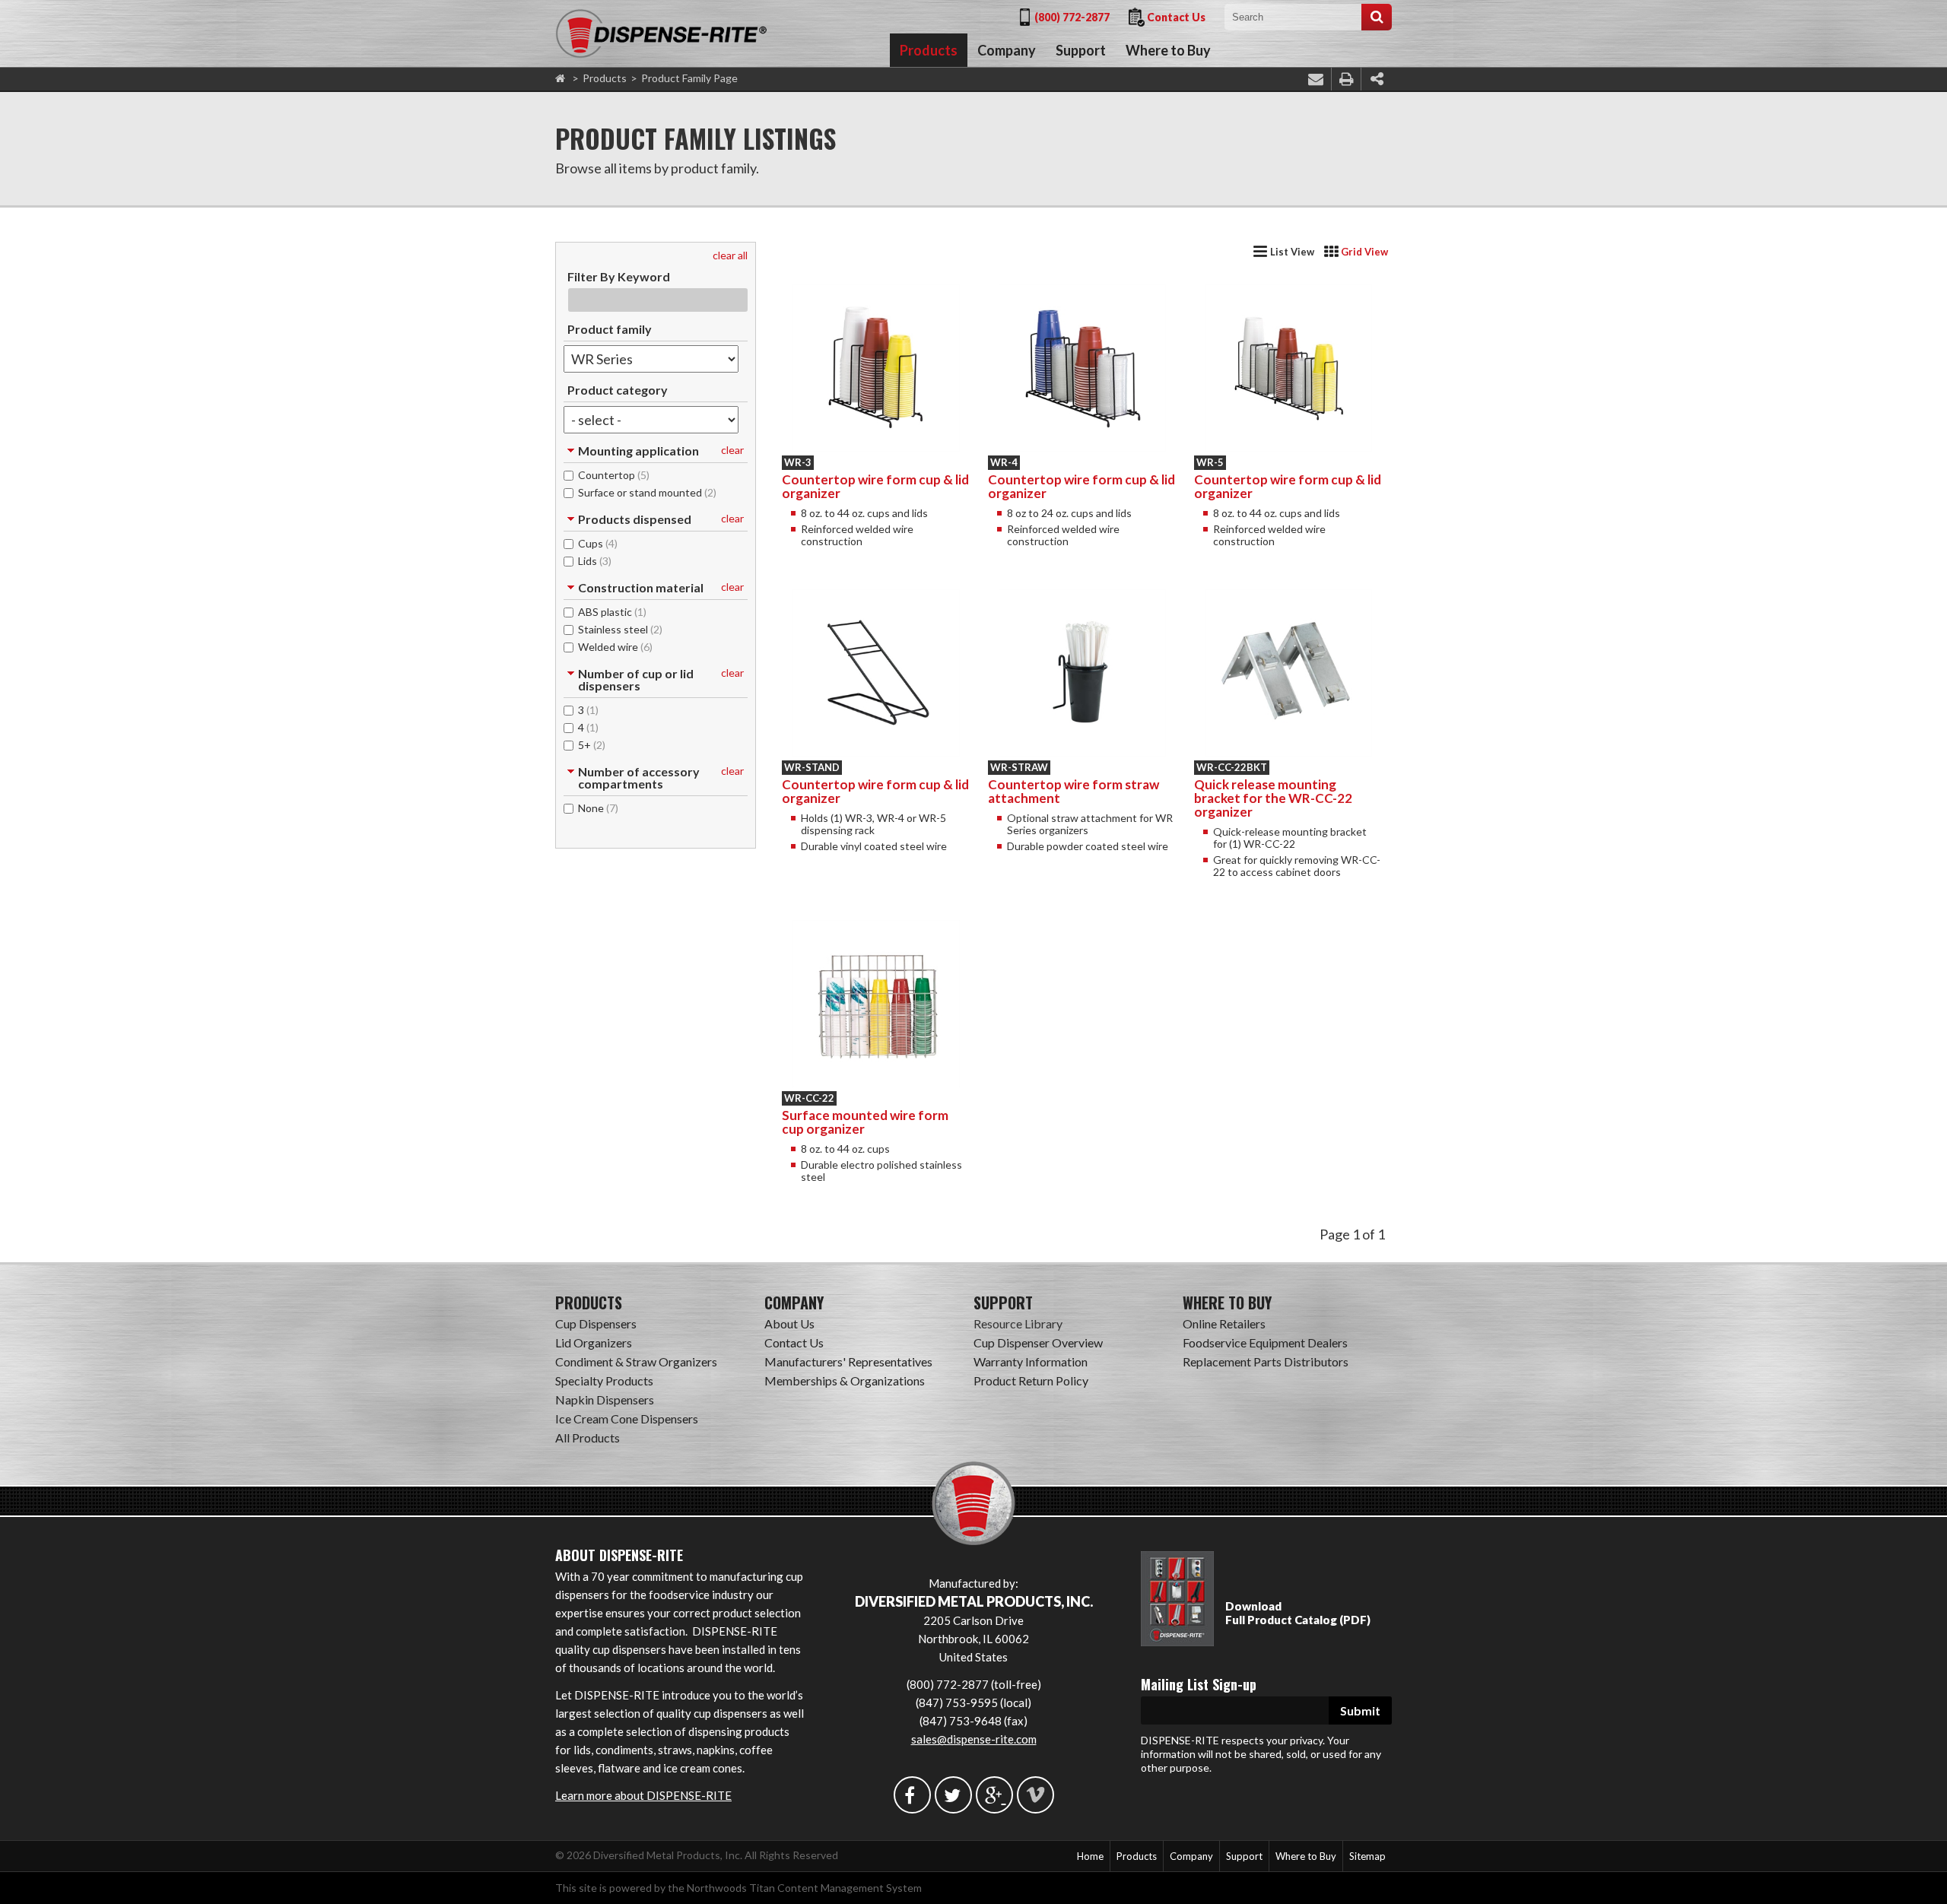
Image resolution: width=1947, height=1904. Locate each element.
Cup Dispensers (596, 1323)
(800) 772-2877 (1072, 17)
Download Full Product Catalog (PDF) (1298, 1613)
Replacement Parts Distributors (1266, 1361)
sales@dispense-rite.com (974, 1739)
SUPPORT (1003, 1303)
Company (1007, 50)
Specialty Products (604, 1380)
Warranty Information (1031, 1361)
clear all (730, 255)
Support (1081, 50)
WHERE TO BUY (1227, 1303)
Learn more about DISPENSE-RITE (643, 1795)
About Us (789, 1323)
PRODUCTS (589, 1303)
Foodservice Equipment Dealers (1265, 1342)
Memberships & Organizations (845, 1380)
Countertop (614, 474)
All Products (588, 1438)
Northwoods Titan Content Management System (804, 1888)
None (598, 808)
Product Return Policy (1031, 1380)
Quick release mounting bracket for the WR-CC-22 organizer (1273, 798)
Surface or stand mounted (647, 492)
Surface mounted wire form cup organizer (865, 1122)
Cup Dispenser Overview (1038, 1342)
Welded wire (615, 646)
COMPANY (794, 1303)
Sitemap (1367, 1856)
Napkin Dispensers (605, 1399)
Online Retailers (1224, 1323)
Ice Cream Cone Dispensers (627, 1418)
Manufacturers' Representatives (848, 1361)
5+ (592, 744)
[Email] (1316, 79)
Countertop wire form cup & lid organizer (875, 486)
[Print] (1346, 79)
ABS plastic (612, 611)
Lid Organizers (594, 1342)
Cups (598, 543)
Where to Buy (1168, 50)
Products (929, 50)
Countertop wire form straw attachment (1074, 791)
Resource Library (1018, 1323)
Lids (595, 560)
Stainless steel (620, 629)
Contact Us (1176, 17)
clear (732, 450)
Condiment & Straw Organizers (636, 1361)
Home (1090, 1856)
